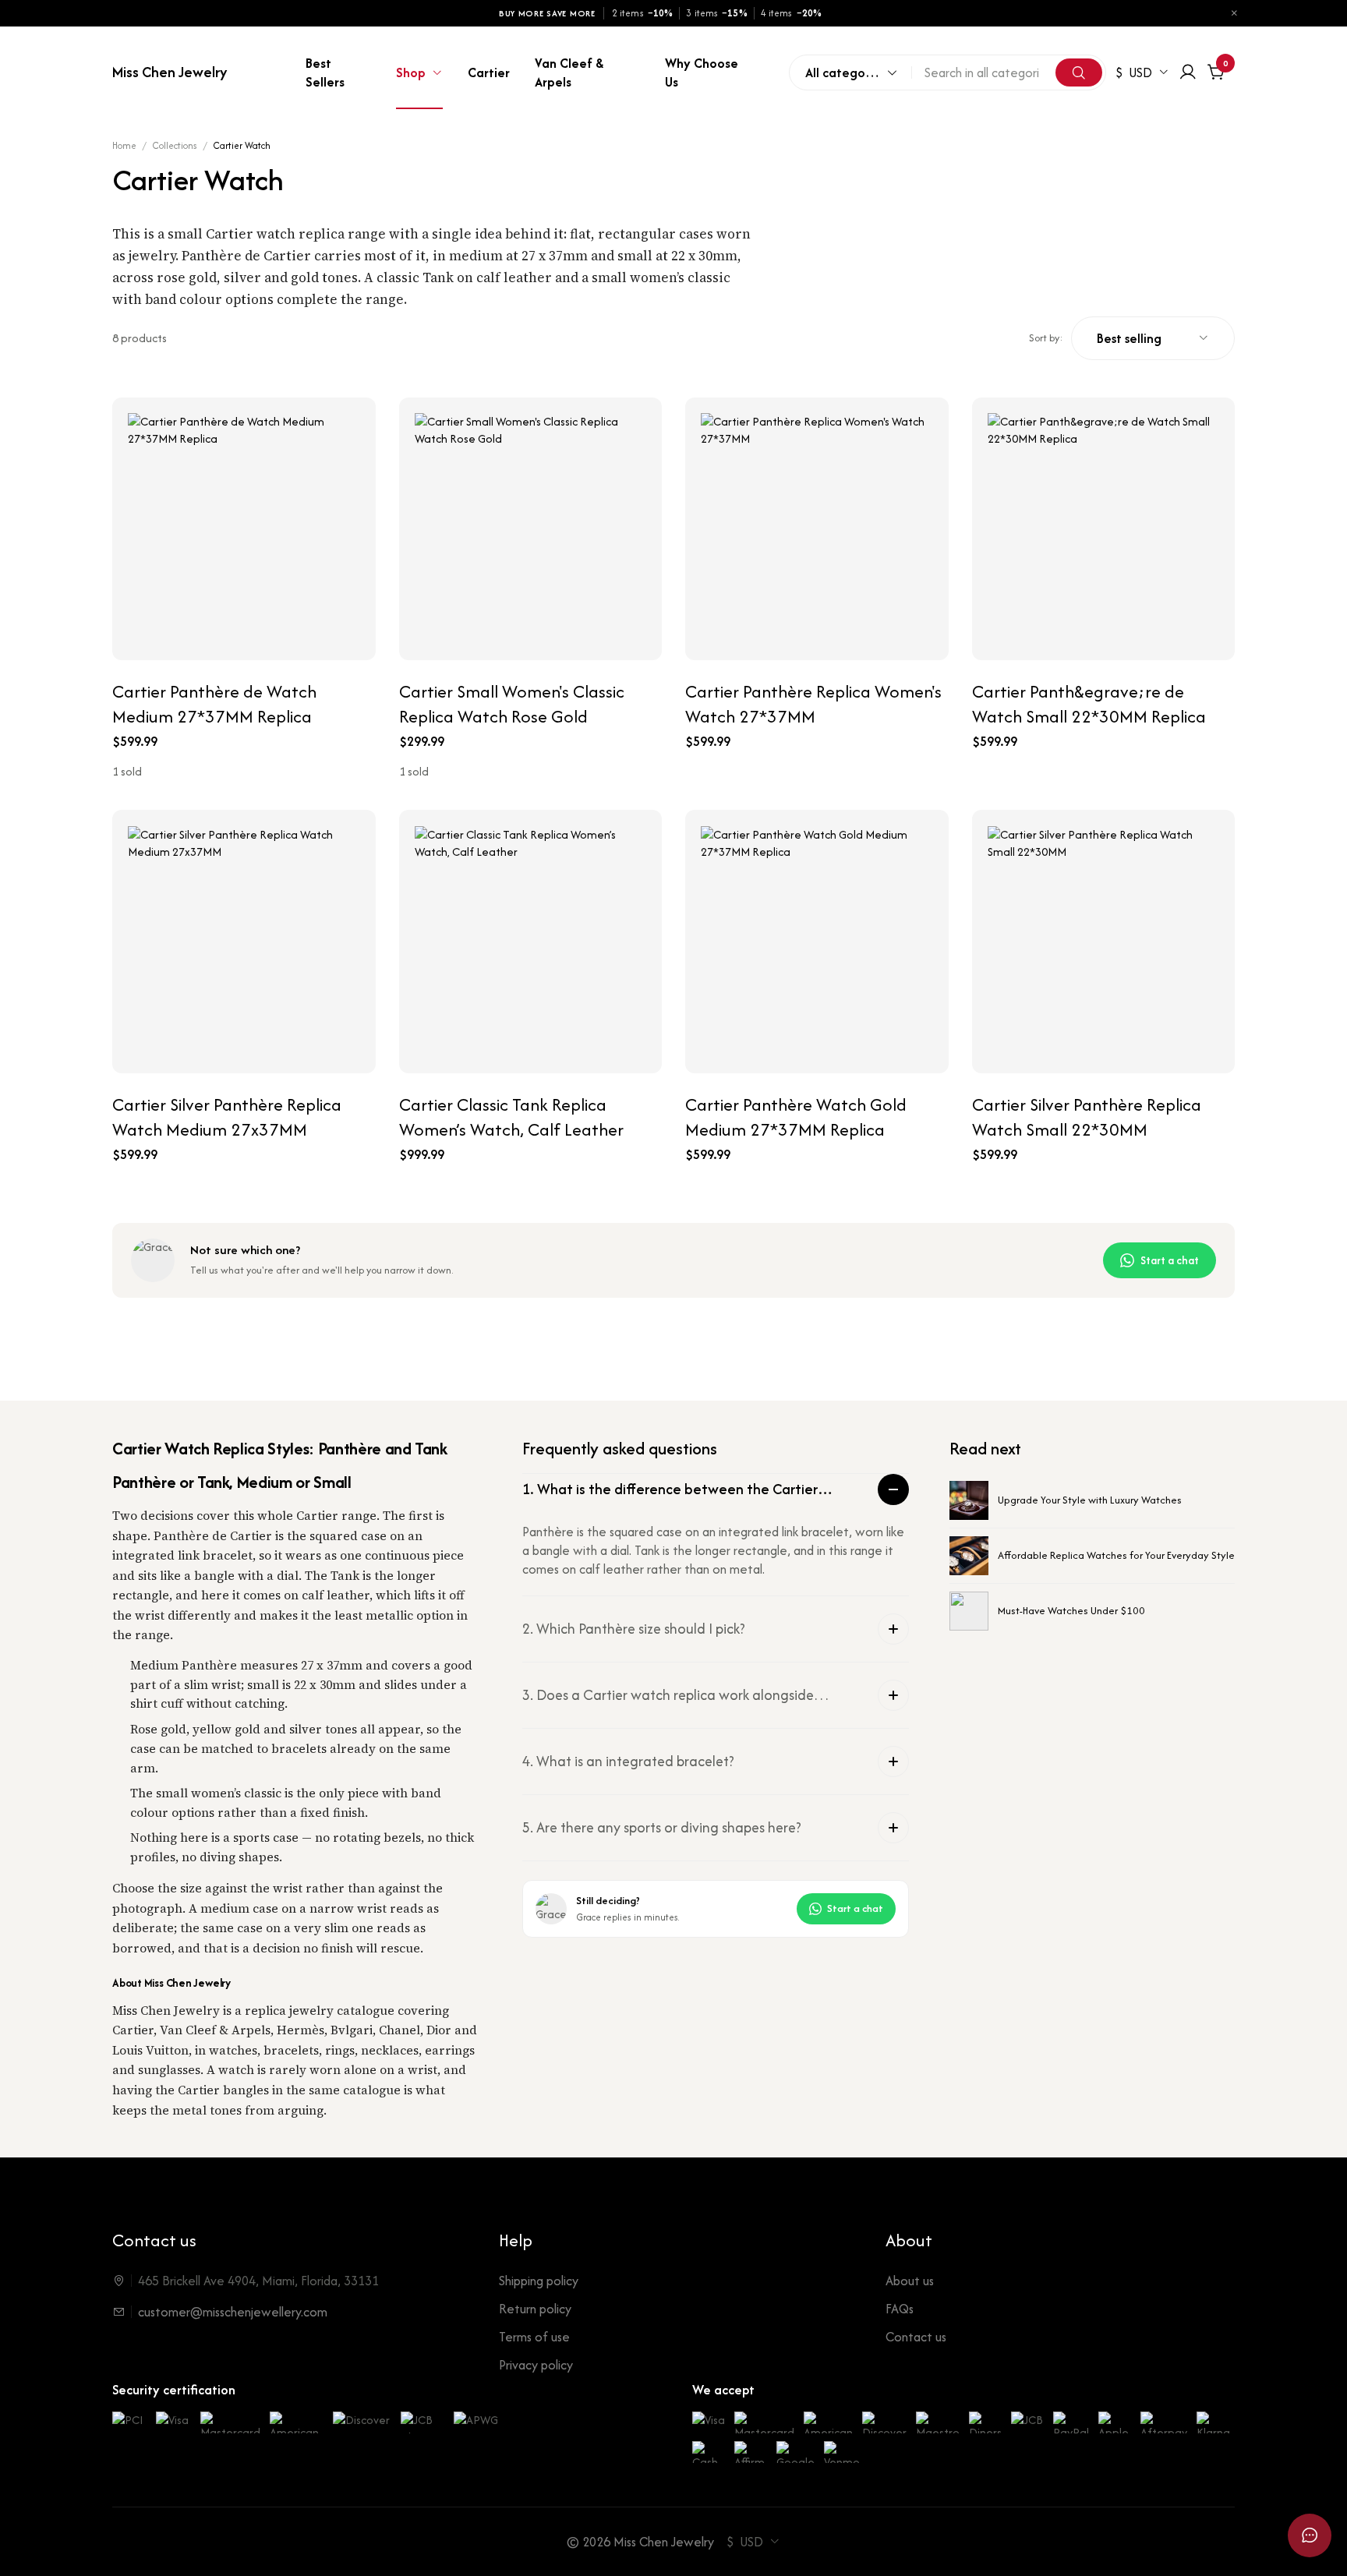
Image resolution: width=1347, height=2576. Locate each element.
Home (124, 145)
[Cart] (1216, 72)
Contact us (916, 2337)
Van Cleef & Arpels (569, 72)
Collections (175, 145)
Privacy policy (536, 2365)
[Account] (1188, 72)
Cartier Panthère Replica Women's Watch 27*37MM (813, 704)
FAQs (900, 2309)
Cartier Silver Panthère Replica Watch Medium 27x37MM (227, 1117)
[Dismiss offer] (1234, 13)
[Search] (1079, 72)
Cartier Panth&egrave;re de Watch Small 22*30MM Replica (1089, 704)
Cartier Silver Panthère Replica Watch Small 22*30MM (1087, 1117)
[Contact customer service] (1310, 2535)
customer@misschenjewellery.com (233, 2312)
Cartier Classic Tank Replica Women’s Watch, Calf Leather (511, 1117)
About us (910, 2281)
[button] (716, 1489)
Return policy (535, 2309)
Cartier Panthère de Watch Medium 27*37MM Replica (214, 704)
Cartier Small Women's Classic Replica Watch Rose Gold (512, 704)
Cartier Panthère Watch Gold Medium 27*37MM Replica (796, 1117)
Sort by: (1046, 338)
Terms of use (534, 2337)
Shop (411, 72)
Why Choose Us (702, 72)
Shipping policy (539, 2281)
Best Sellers (325, 72)
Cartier (489, 72)
